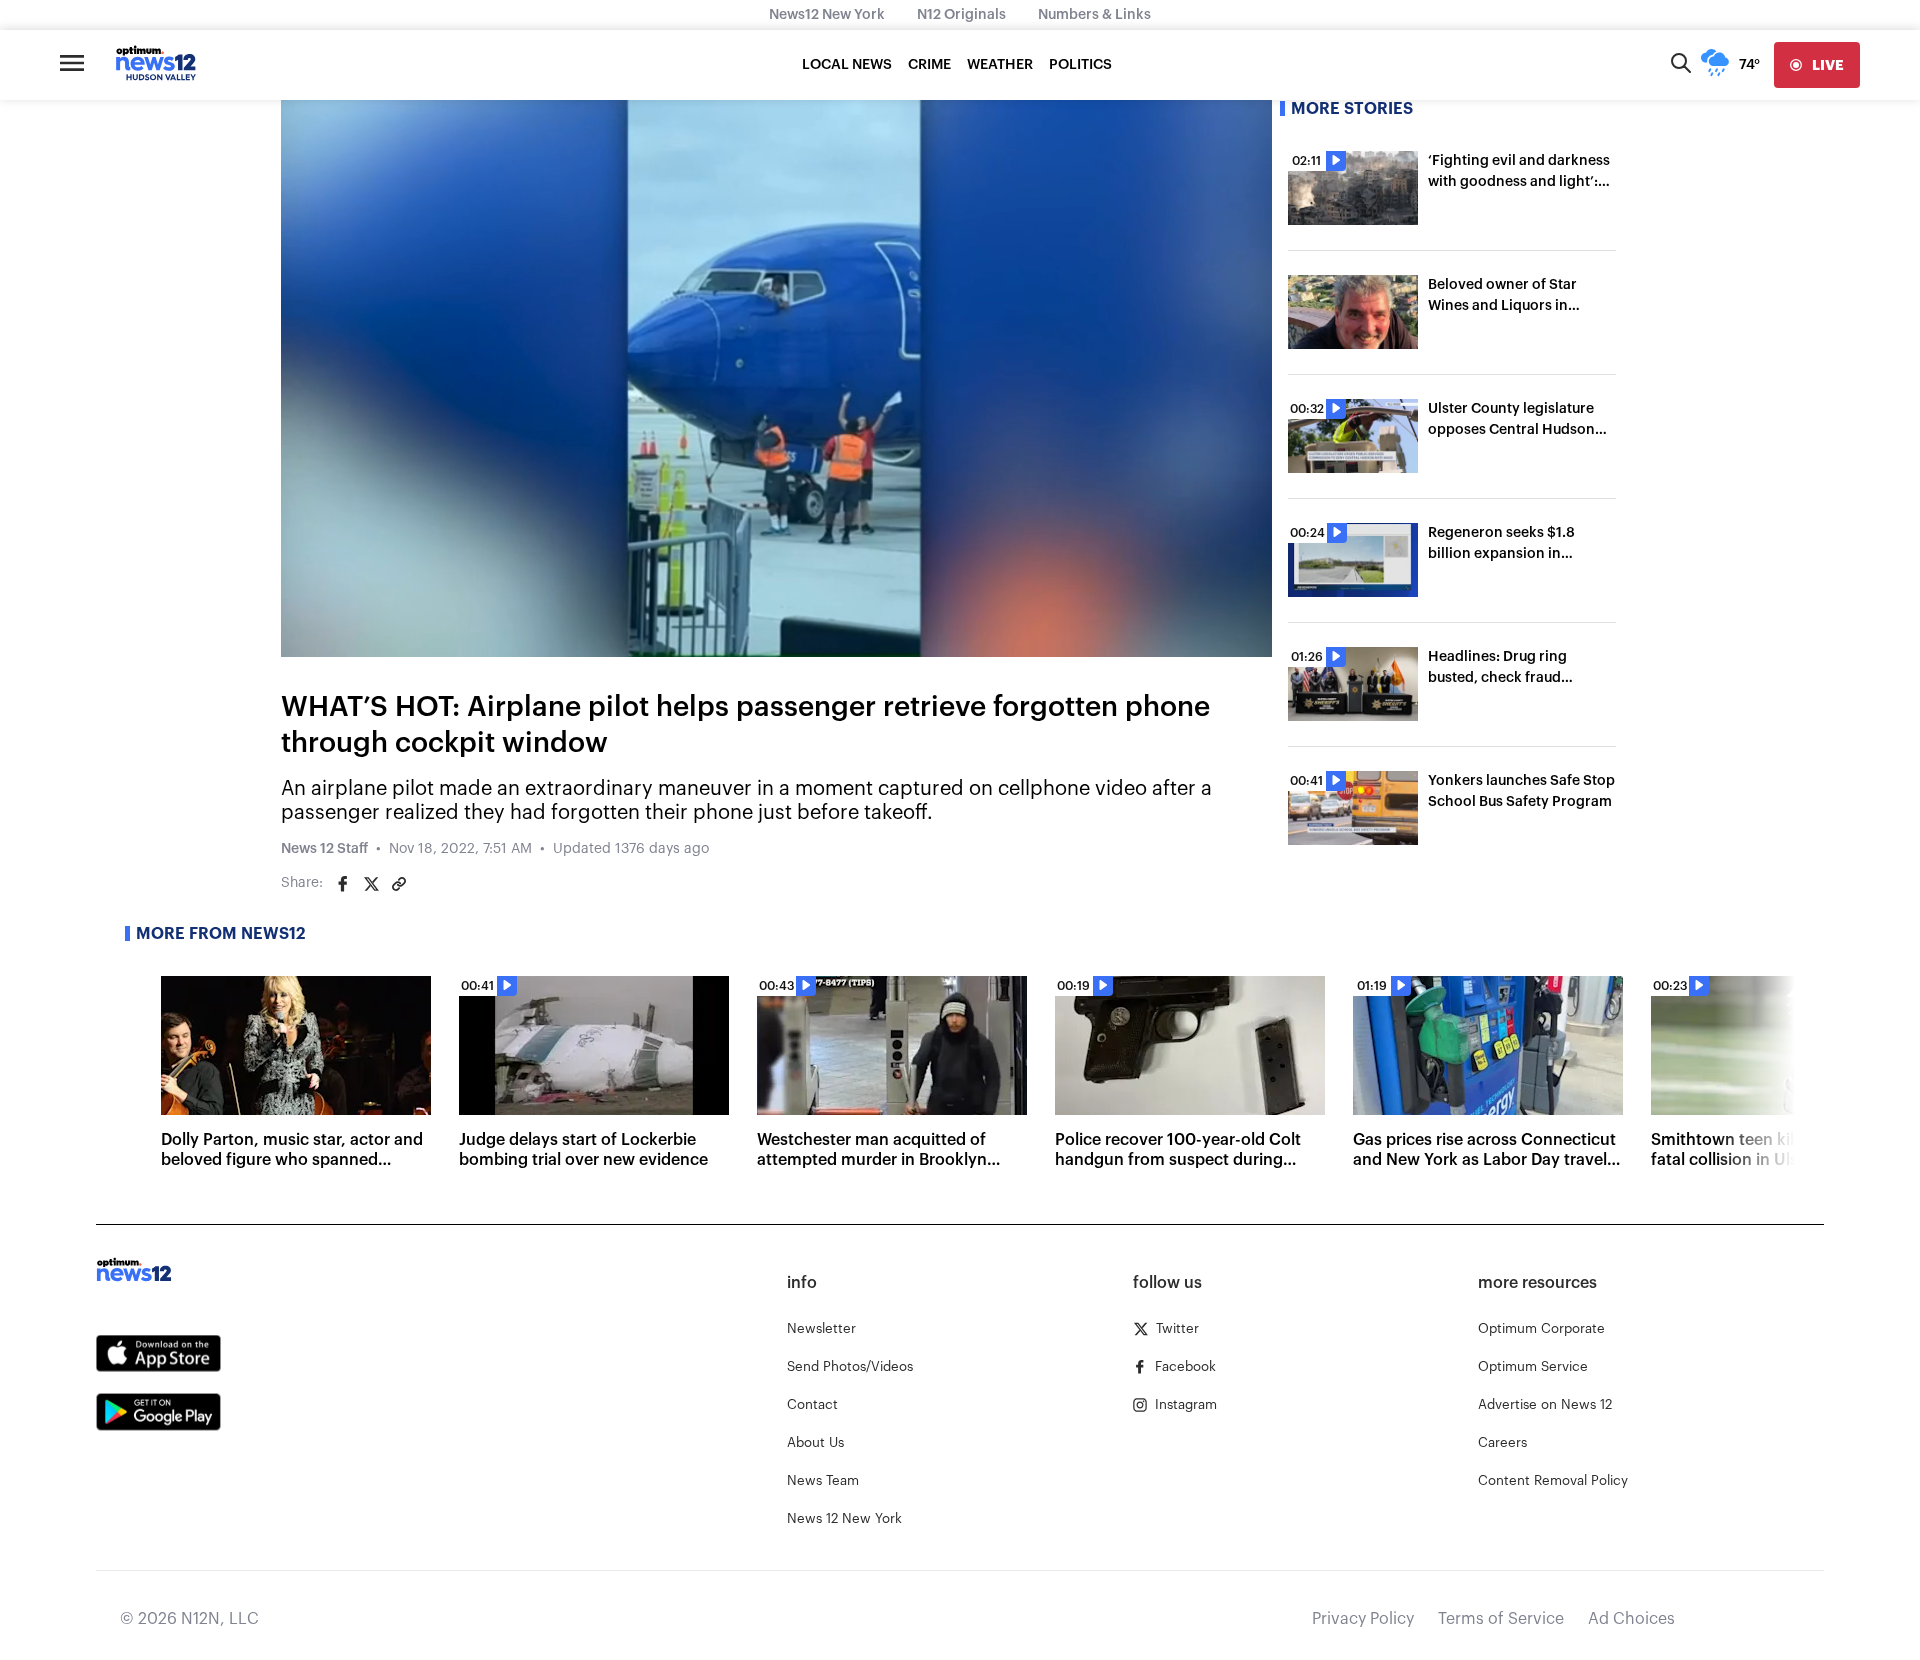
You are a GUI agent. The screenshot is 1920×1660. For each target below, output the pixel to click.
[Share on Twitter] (371, 884)
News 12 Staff (324, 849)
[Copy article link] (399, 884)
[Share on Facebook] (343, 884)
